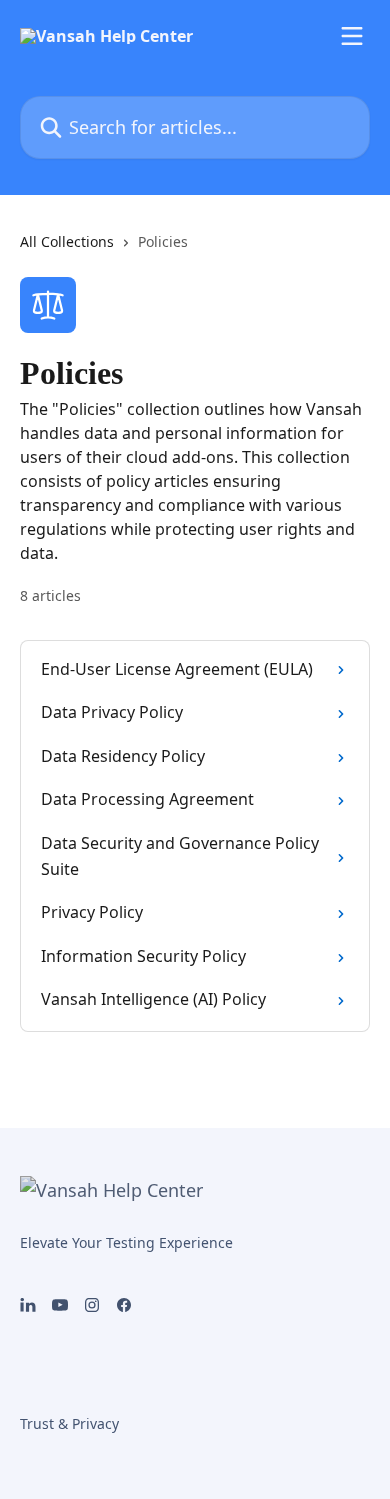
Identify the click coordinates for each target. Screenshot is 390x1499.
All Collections (67, 241)
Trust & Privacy (69, 1423)
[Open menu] (352, 36)
